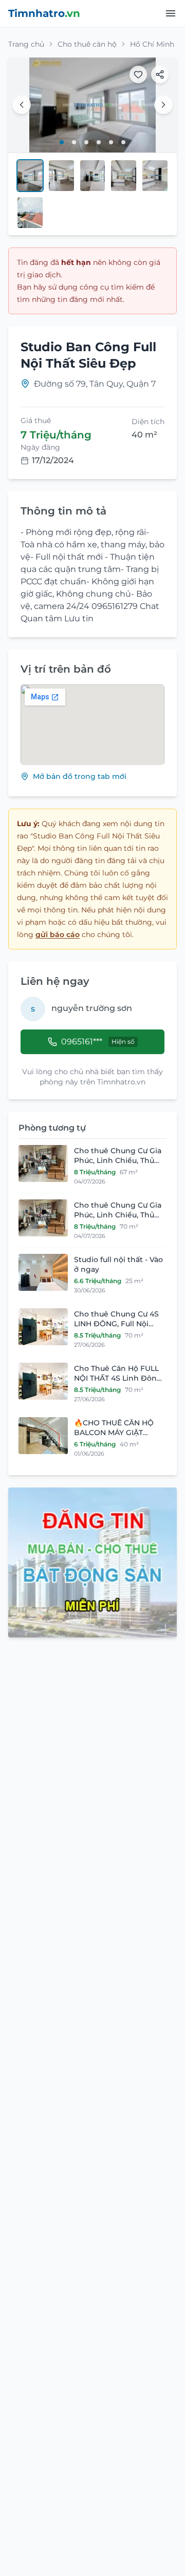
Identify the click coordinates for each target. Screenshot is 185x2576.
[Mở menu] (171, 13)
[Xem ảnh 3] (86, 142)
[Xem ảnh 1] (62, 142)
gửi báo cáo (58, 934)
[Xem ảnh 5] (111, 142)
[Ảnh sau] (163, 105)
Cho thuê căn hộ (87, 44)
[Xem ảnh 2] (74, 142)
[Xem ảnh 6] (123, 142)
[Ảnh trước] (22, 105)
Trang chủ (26, 44)
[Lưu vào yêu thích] (138, 74)
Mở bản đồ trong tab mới (80, 776)
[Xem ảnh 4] (99, 142)
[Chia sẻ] (160, 74)
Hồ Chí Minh (152, 44)
